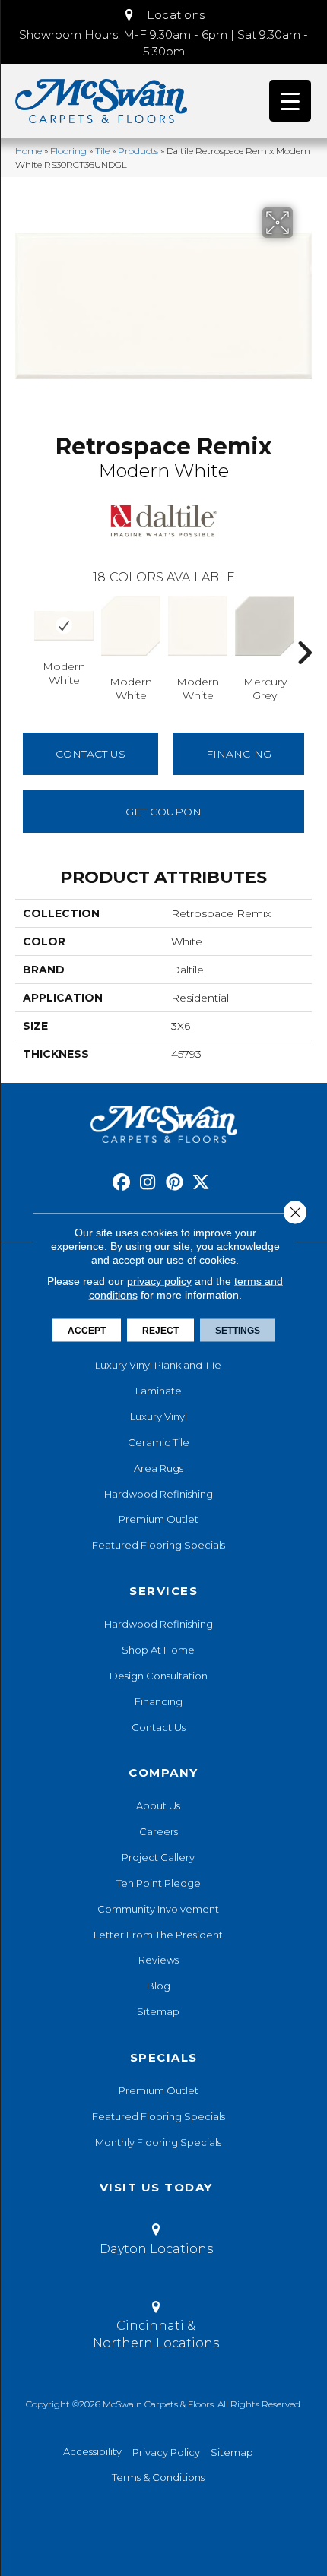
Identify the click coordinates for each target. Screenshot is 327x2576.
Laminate (159, 1391)
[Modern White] (64, 625)
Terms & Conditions (158, 2477)
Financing (159, 1701)
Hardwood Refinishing (159, 1494)
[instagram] (148, 1183)
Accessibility (92, 2451)
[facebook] (121, 1183)
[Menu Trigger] (290, 101)
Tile (102, 151)
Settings (238, 1331)
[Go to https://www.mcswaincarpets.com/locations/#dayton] (156, 2242)
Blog (159, 1986)
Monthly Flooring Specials (158, 2142)
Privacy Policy (166, 2452)
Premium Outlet (159, 1519)
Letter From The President (158, 1935)
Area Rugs (159, 1468)
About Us (158, 1805)
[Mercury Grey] (265, 626)
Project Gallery (158, 1857)
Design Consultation (159, 1676)
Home (29, 151)
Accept (87, 1331)
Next (304, 630)
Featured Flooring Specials (159, 1545)
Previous (23, 630)
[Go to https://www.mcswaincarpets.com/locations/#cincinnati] (156, 2328)
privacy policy (159, 1281)
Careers (159, 1831)
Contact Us (90, 754)
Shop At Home (158, 1650)
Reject (160, 1331)
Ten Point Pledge (159, 1883)
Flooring (68, 151)
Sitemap (158, 2011)
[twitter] (201, 1183)
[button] (163, 15)
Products (138, 151)
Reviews (159, 1960)
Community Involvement (158, 1909)
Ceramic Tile (159, 1442)
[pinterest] (175, 1183)
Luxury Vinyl (159, 1416)
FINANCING (239, 754)
